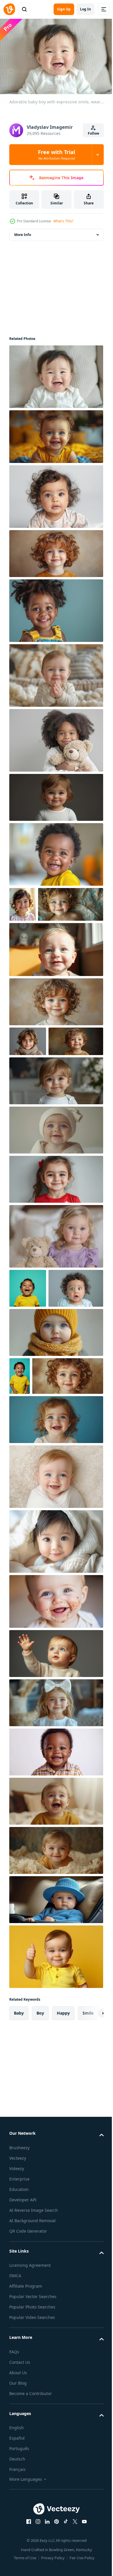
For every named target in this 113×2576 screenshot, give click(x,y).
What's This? (63, 221)
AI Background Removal (32, 2360)
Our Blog (18, 2522)
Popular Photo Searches (32, 2446)
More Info (23, 232)
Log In (85, 9)
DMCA (15, 2415)
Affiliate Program (26, 2425)
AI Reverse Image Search (34, 2349)
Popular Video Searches (32, 2456)
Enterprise (19, 2318)
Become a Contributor (31, 2532)
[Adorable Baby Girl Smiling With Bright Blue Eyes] (55, 982)
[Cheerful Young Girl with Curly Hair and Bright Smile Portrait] (22, 901)
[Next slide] (90, 2152)
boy (40, 2152)
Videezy (17, 2307)
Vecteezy (18, 2297)
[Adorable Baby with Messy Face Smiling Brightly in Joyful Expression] (55, 1740)
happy (63, 2152)
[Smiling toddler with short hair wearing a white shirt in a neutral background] (55, 794)
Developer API (23, 2339)
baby (19, 2152)
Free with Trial (57, 155)
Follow (93, 133)
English (17, 2567)
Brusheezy (19, 2287)
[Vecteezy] (9, 9)
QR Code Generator (28, 2370)
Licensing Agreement (30, 2404)
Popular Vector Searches (33, 2435)
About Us (18, 2512)
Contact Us (20, 2501)
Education (19, 2328)
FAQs (14, 2491)
